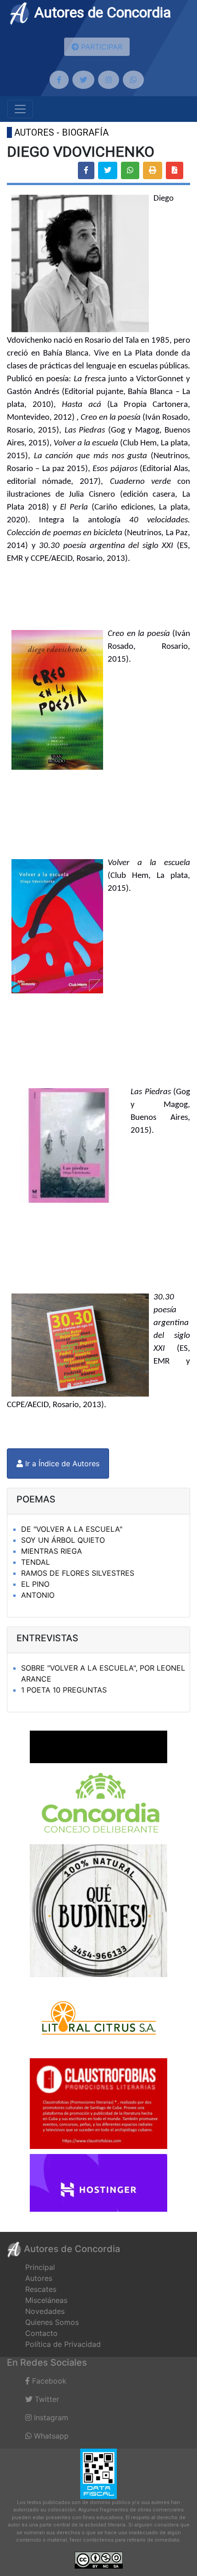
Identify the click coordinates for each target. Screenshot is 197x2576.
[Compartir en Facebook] (86, 170)
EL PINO (35, 1584)
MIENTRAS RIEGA (52, 1551)
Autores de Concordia (101, 12)
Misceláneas (46, 2300)
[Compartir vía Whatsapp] (130, 170)
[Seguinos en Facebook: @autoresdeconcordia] (59, 80)
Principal (40, 2267)
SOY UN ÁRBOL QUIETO (63, 1540)
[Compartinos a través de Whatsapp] (133, 80)
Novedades (45, 2311)
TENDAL (36, 1562)
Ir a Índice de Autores (61, 1463)
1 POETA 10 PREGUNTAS (64, 1690)
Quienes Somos (52, 2322)
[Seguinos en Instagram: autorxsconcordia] (109, 80)
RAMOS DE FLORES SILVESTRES (78, 1573)
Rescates (41, 2289)
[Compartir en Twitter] (108, 170)
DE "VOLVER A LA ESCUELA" (72, 1529)
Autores (39, 2278)
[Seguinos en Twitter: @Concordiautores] (83, 80)
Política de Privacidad (63, 2344)
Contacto (41, 2333)
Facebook (48, 2381)
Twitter (46, 2399)
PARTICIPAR (101, 47)
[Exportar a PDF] (175, 170)
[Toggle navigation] (20, 109)
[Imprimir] (153, 170)
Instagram (50, 2417)
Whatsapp (50, 2436)
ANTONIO (38, 1595)
